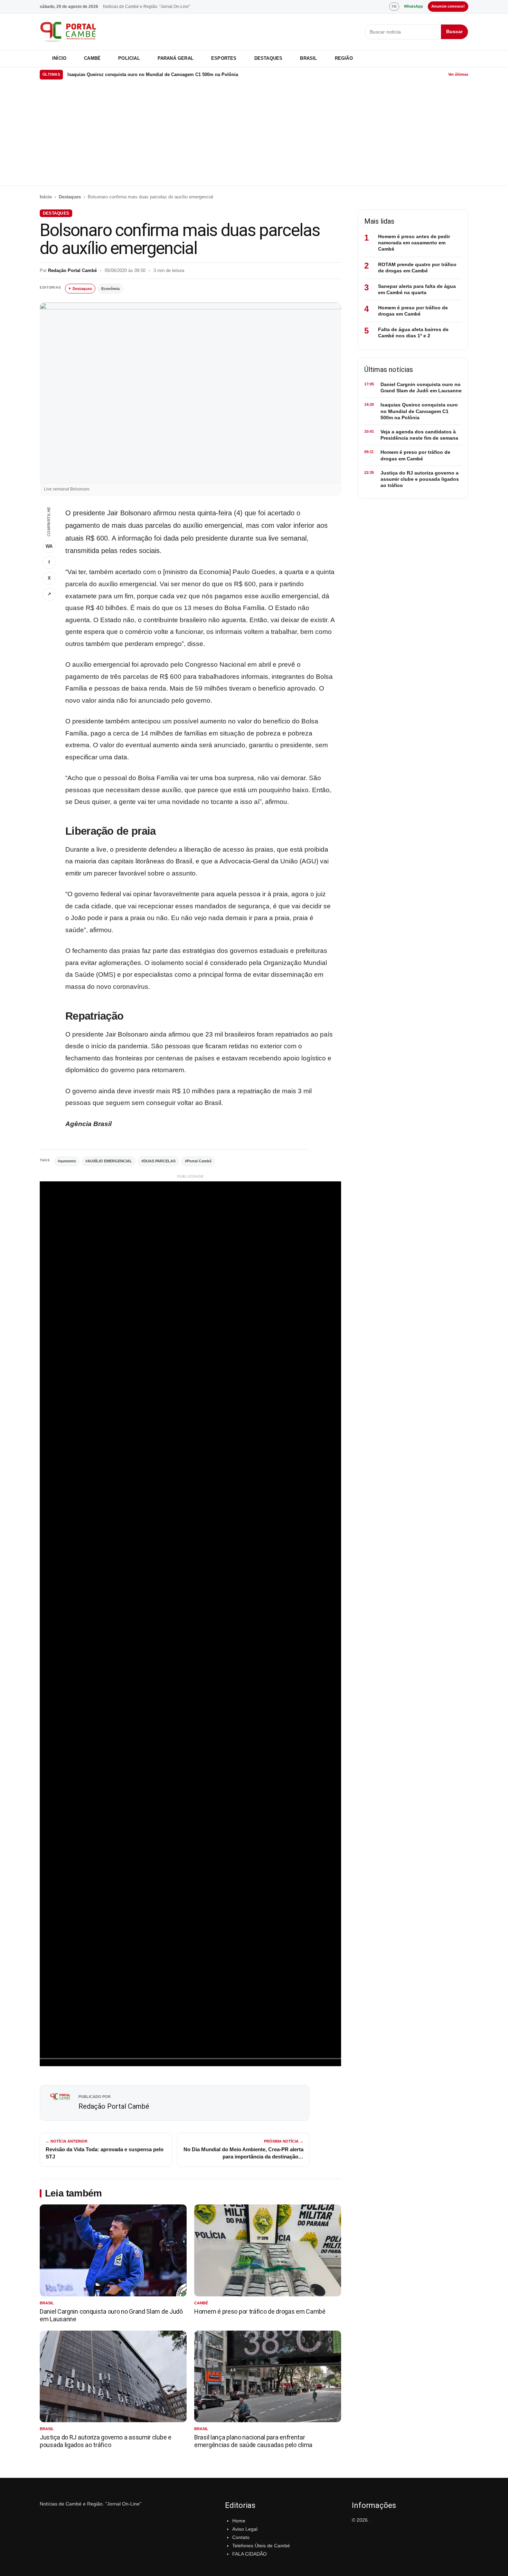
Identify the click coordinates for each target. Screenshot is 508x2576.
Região (344, 58)
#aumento (67, 1161)
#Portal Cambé (198, 1161)
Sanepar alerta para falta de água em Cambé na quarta (417, 289)
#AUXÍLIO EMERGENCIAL (109, 1161)
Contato (241, 2537)
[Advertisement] (254, 134)
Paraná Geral (176, 58)
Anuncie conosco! (448, 6)
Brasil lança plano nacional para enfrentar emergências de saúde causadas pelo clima (253, 2441)
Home (239, 2521)
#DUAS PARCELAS (158, 1161)
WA (49, 546)
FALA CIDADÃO (250, 2554)
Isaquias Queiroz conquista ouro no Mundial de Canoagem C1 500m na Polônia (153, 74)
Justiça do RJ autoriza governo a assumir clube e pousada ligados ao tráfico (106, 2441)
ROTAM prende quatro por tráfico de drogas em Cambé (417, 268)
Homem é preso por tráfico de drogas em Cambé (260, 2311)
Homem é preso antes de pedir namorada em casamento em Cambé (414, 243)
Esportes (224, 58)
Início (59, 58)
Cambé (92, 58)
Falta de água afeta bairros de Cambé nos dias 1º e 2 (413, 332)
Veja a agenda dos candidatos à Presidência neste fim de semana (419, 435)
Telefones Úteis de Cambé (261, 2546)
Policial (129, 58)
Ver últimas (458, 74)
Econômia (110, 289)
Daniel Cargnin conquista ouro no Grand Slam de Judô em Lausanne (421, 387)
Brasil (308, 58)
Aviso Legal (245, 2529)
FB (394, 6)
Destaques (269, 58)
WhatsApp (413, 6)
